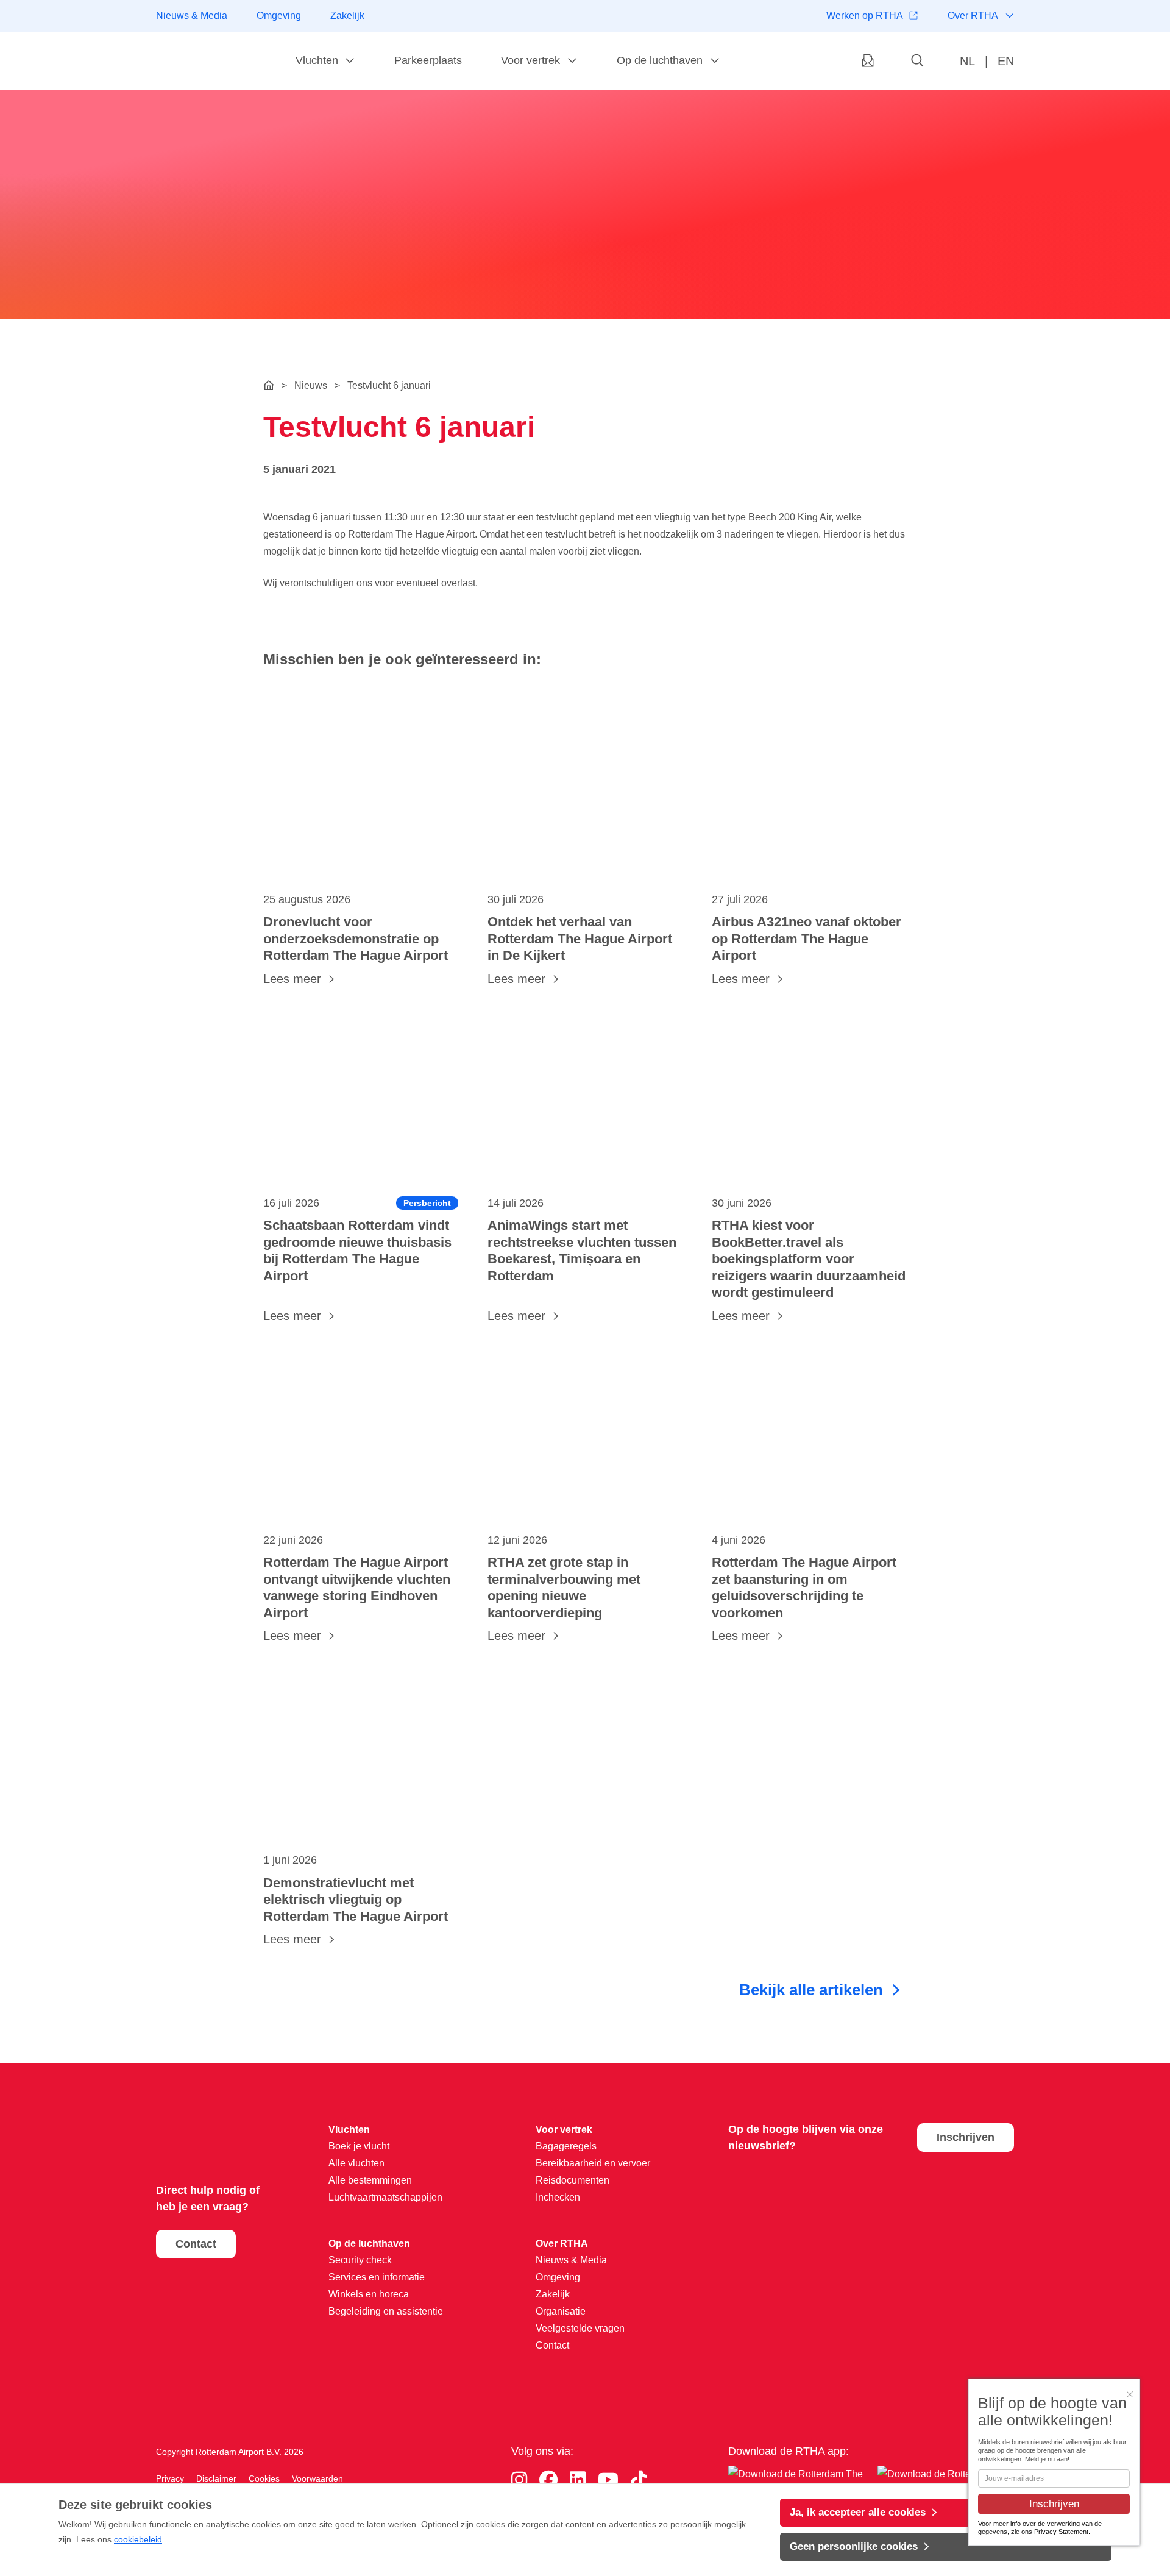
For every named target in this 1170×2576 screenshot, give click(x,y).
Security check (360, 2260)
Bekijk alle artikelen (811, 1990)
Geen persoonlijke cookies (854, 2546)
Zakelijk (347, 16)
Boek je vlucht (359, 2146)
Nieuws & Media (192, 16)
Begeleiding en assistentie (386, 2311)
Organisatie (561, 2311)
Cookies (264, 2478)
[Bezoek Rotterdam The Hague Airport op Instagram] (519, 2480)
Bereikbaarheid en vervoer (593, 2163)
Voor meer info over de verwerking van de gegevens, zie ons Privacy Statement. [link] (1040, 2528)
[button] (918, 61)
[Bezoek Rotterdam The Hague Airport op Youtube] (608, 2480)
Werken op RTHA (865, 16)
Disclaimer (216, 2478)
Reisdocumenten (573, 2180)
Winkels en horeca (369, 2294)
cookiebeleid (138, 2539)
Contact (196, 2244)
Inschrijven (966, 2137)
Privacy (170, 2478)
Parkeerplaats (428, 60)
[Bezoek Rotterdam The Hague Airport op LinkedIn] (578, 2480)
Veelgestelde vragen (580, 2328)
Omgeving (279, 16)
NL (967, 61)
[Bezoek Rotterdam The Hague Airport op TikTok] (639, 2480)
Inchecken (558, 2197)
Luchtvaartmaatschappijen (385, 2197)
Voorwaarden (317, 2478)
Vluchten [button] (317, 60)
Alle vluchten (356, 2163)
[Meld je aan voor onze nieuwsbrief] (868, 61)
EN (1006, 61)
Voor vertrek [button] (530, 60)
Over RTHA (973, 16)
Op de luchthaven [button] (660, 60)
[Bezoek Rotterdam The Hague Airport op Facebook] (548, 2480)
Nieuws (311, 385)
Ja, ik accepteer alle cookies (858, 2512)
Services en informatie (377, 2277)
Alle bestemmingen (370, 2180)
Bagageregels (566, 2146)
